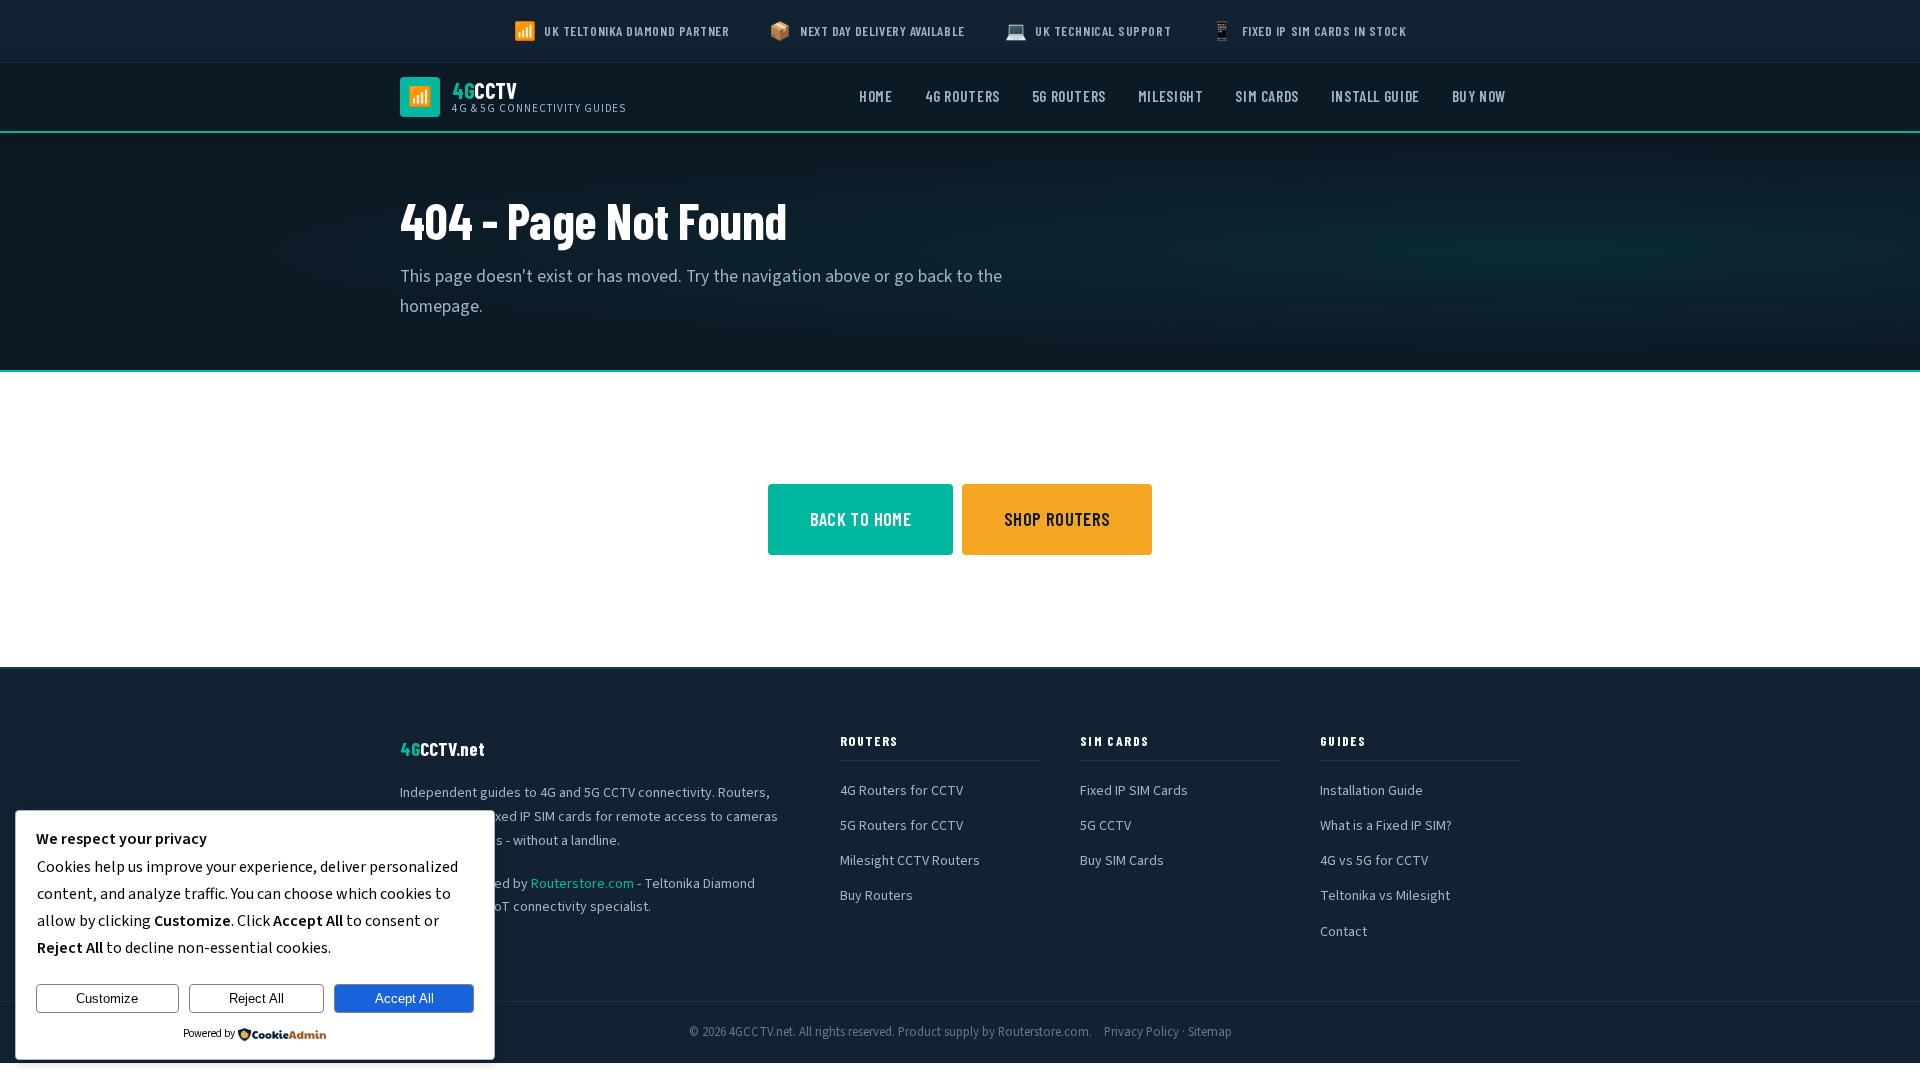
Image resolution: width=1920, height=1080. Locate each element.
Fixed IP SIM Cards (1134, 791)
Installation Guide (1371, 791)
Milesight (1170, 96)
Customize (107, 998)
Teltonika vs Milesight (1385, 896)
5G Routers (1069, 96)
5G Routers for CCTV (901, 826)
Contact (1343, 932)
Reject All (256, 998)
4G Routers (962, 96)
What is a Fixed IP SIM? (1386, 826)
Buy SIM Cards (1122, 861)
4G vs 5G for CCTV (1374, 861)
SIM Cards (1266, 96)
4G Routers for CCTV (901, 791)
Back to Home (860, 519)
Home (875, 96)
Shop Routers (1057, 519)
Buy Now (1479, 96)
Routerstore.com (582, 884)
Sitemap (1210, 1032)
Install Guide (1375, 96)
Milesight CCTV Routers (910, 861)
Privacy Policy (1141, 1032)
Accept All (404, 998)
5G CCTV (1105, 826)
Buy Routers (876, 896)
